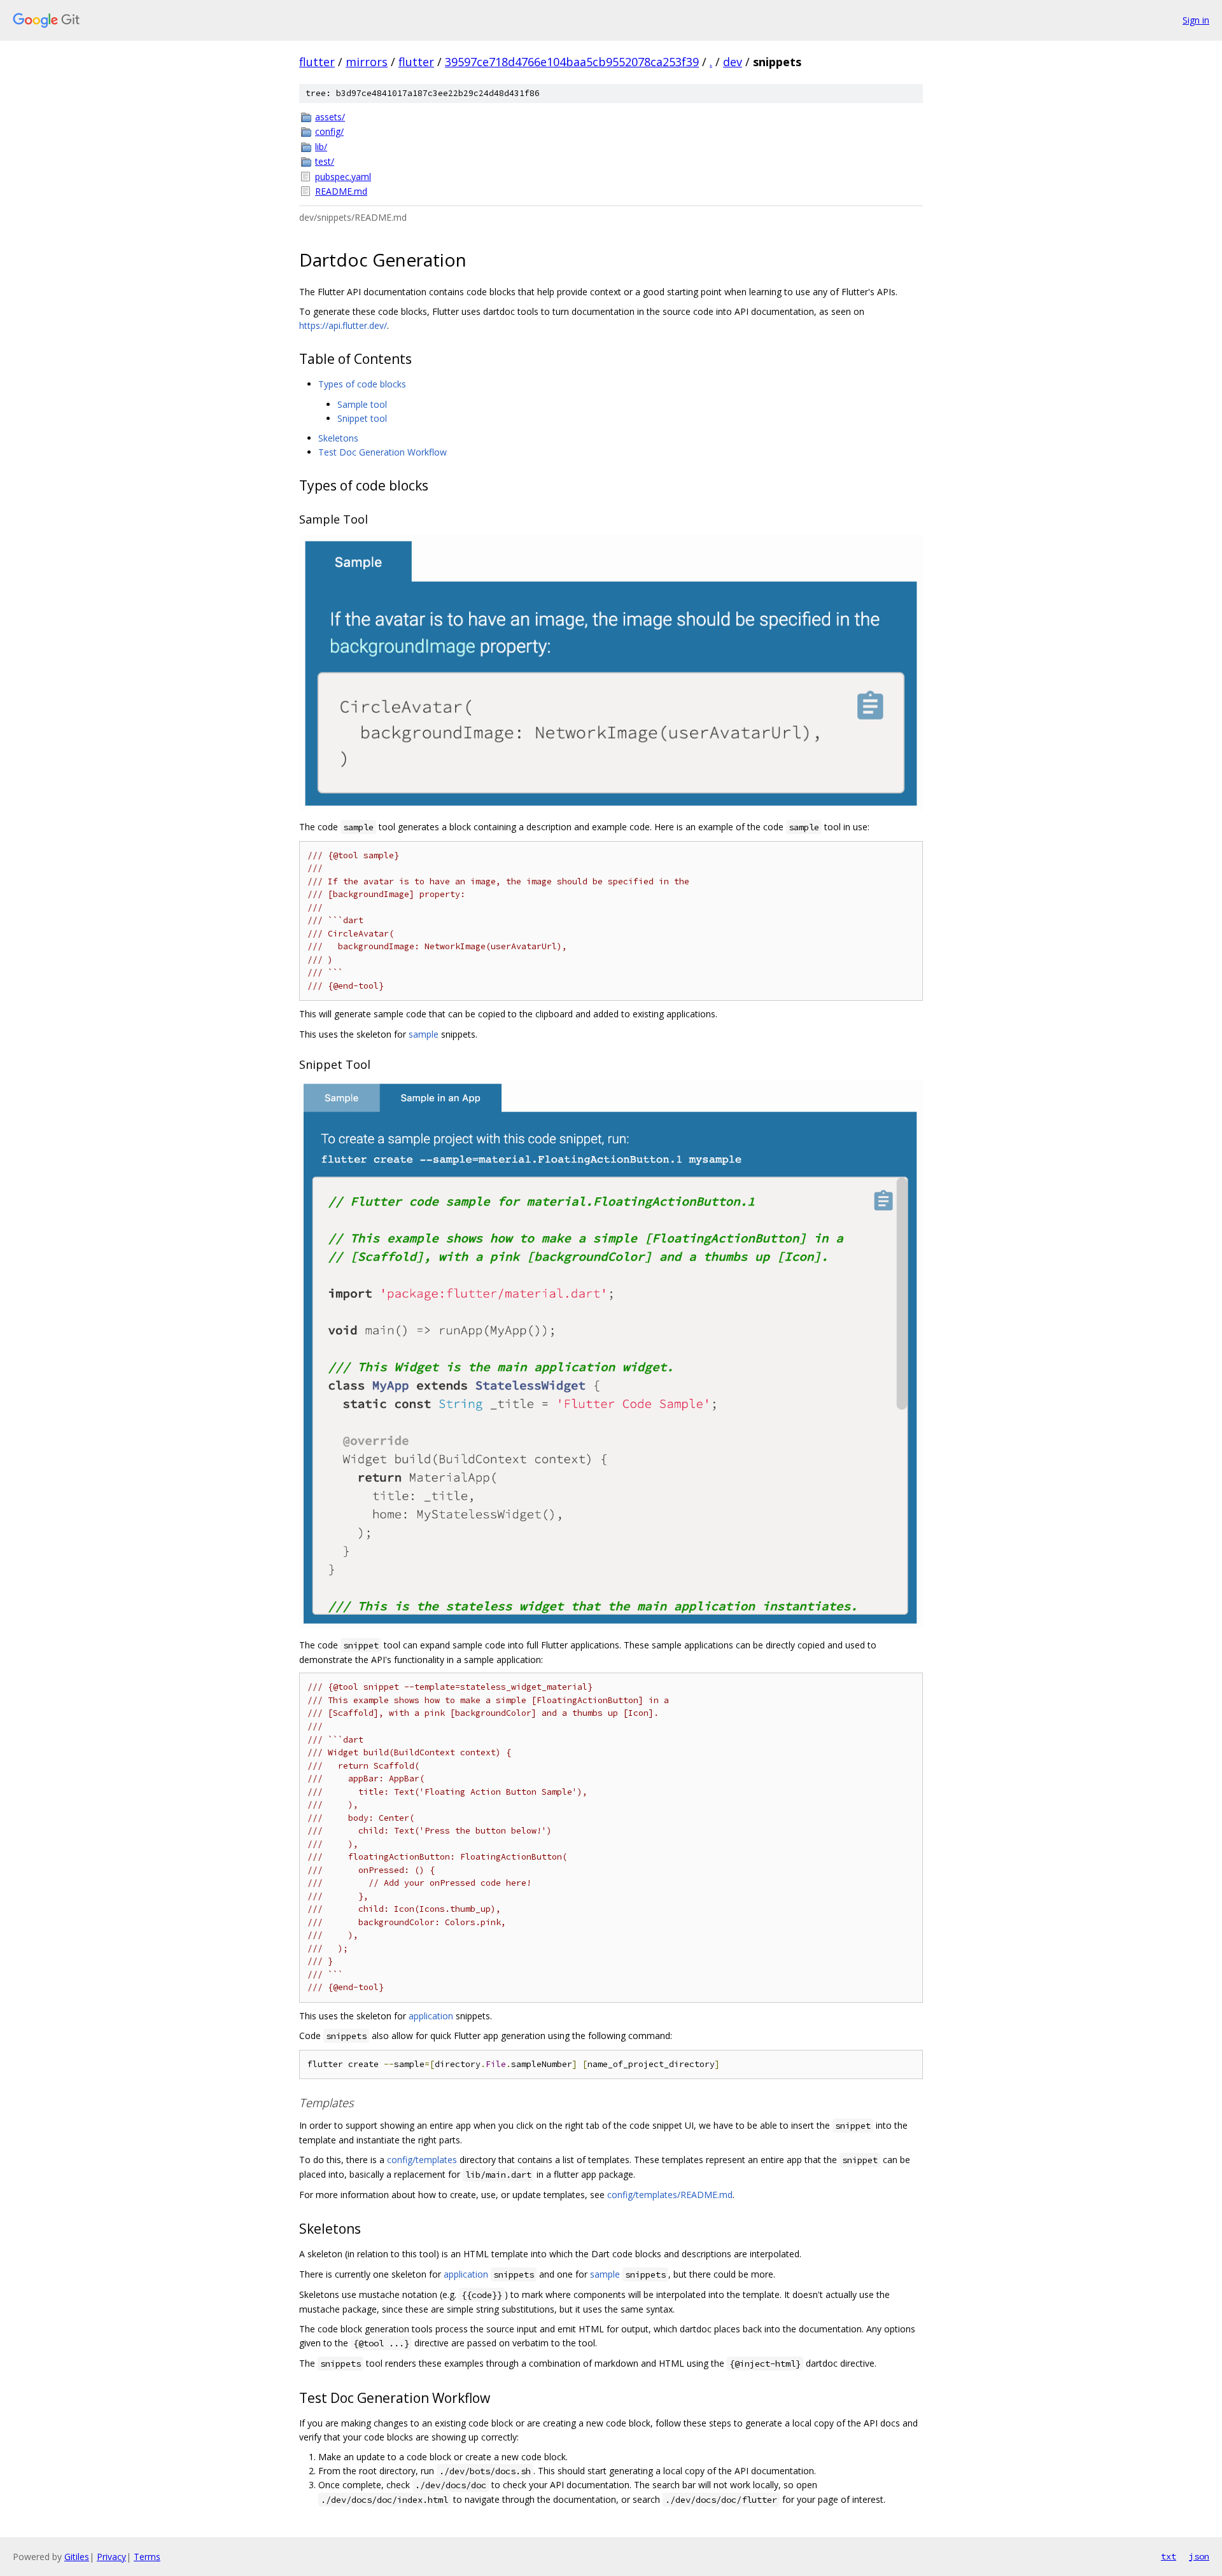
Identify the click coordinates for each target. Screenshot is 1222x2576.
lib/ (321, 147)
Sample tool (362, 404)
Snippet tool (362, 418)
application (431, 2016)
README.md (341, 191)
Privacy (111, 2557)
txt (1169, 2556)
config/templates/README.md (670, 2195)
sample (424, 1034)
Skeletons (338, 438)
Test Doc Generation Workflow (383, 452)
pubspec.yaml (343, 177)
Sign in (1196, 20)
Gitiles (77, 2557)
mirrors (367, 62)
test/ (325, 161)
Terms (147, 2557)
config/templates (422, 2160)
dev (733, 62)
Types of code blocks (362, 384)
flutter (317, 62)
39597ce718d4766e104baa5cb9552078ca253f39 (572, 62)
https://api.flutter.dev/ (343, 325)
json (1199, 2556)
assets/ (330, 117)
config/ (329, 131)
